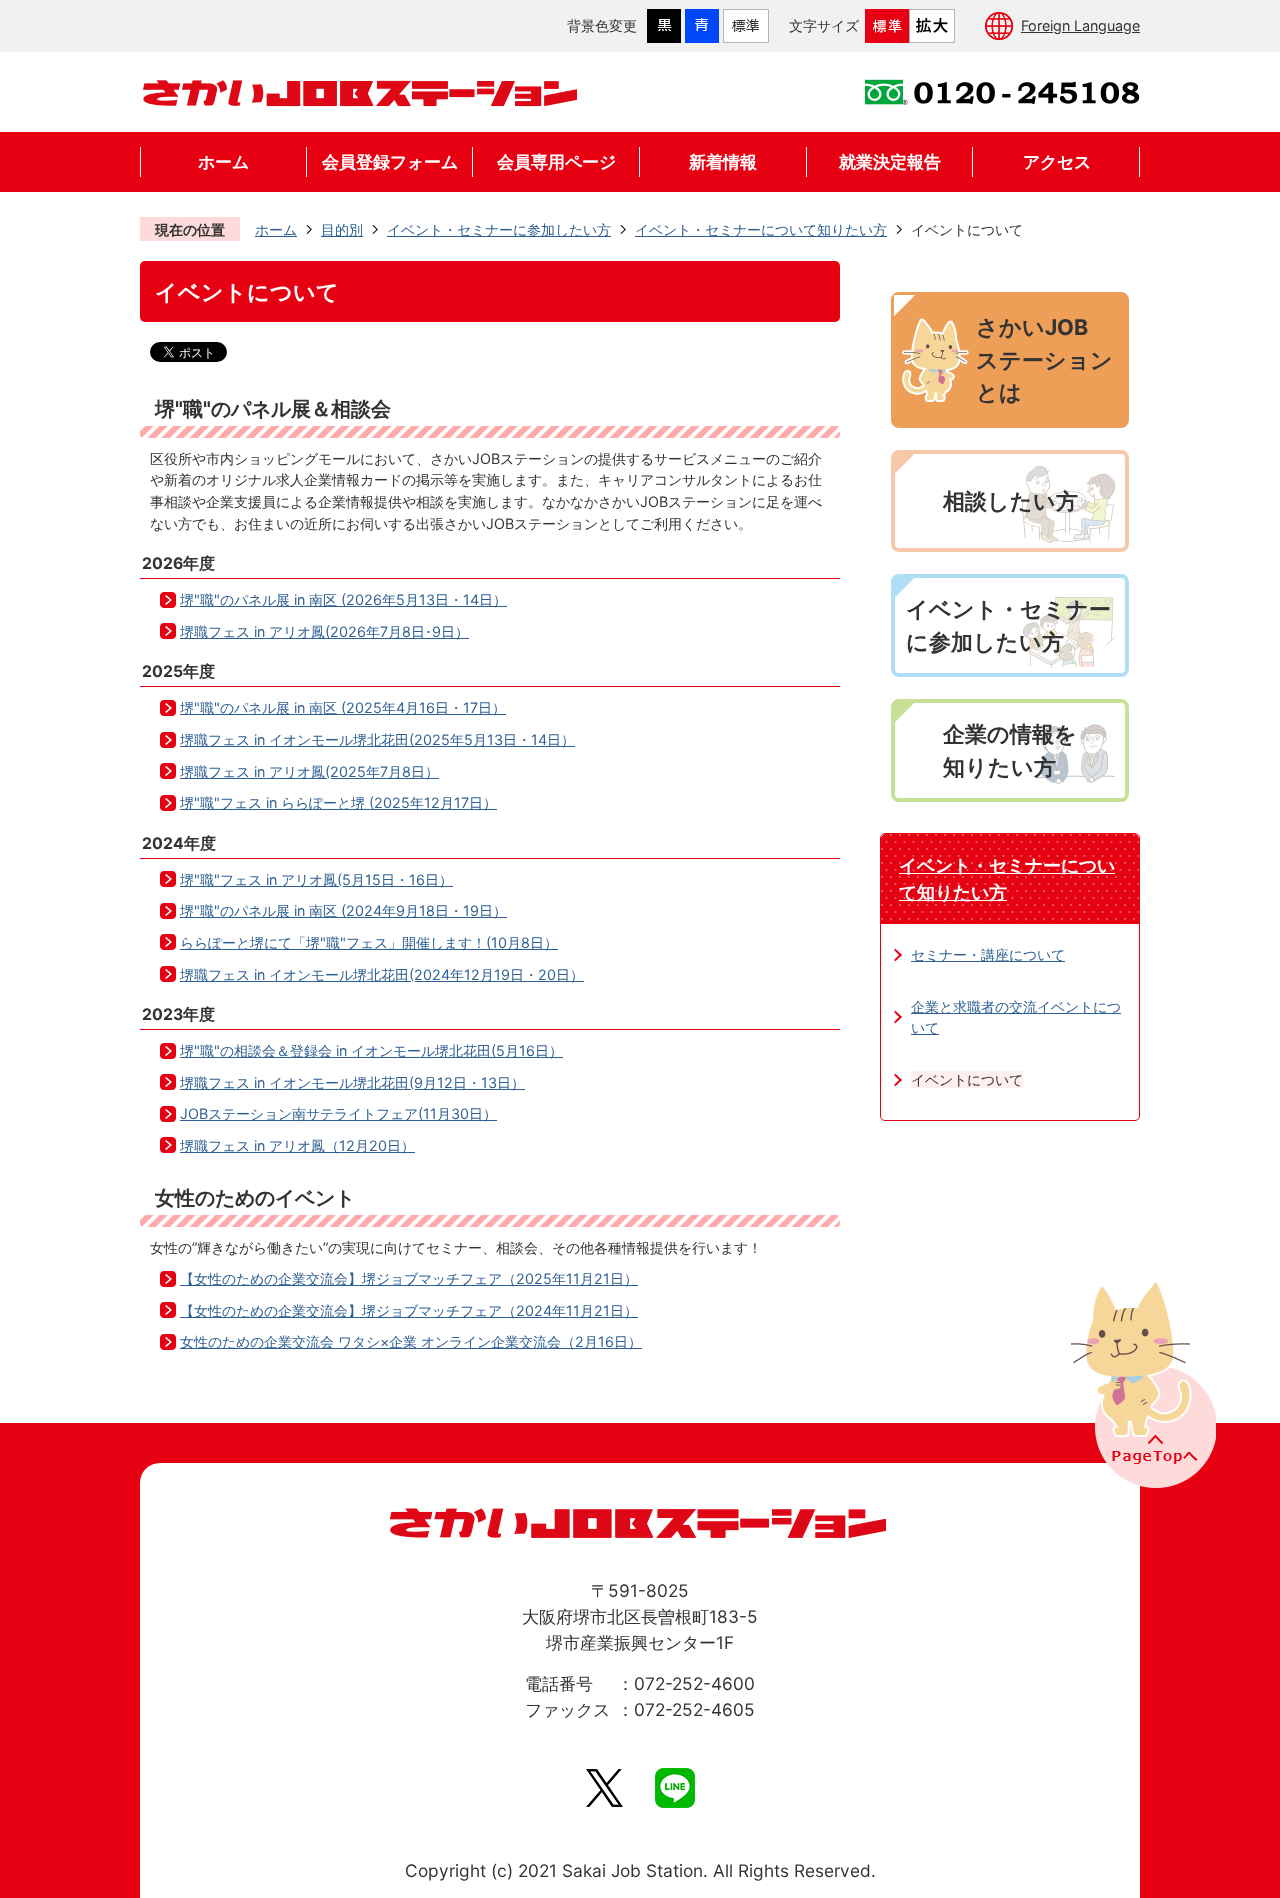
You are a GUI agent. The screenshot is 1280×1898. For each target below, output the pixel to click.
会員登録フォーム (390, 161)
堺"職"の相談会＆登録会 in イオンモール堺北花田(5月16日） (371, 1050)
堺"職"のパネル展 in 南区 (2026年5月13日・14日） (343, 599)
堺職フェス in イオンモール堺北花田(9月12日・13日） (352, 1082)
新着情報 (723, 161)
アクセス (1057, 161)
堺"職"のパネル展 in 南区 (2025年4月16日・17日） (343, 707)
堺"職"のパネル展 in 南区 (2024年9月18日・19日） (343, 910)
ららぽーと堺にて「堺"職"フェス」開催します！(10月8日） (369, 942)
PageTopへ (1141, 1383)
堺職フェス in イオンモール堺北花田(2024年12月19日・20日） (382, 974)
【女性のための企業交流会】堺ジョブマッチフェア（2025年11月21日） (409, 1278)
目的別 (342, 229)
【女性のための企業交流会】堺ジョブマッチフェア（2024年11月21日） (409, 1310)
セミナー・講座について (988, 954)
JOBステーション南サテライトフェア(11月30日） (338, 1113)
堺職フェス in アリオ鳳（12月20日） (297, 1145)
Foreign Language (1080, 25)
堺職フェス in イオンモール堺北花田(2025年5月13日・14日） (377, 739)
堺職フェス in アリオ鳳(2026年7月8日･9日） (324, 631)
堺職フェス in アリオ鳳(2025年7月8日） (309, 771)
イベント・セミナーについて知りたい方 (761, 229)
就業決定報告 (890, 161)
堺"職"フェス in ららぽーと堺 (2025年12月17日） (338, 802)
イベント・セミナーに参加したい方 (499, 229)
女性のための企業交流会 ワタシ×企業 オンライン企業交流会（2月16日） (411, 1341)
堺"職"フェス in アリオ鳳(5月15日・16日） (316, 879)
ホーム (223, 161)
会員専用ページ (556, 161)
